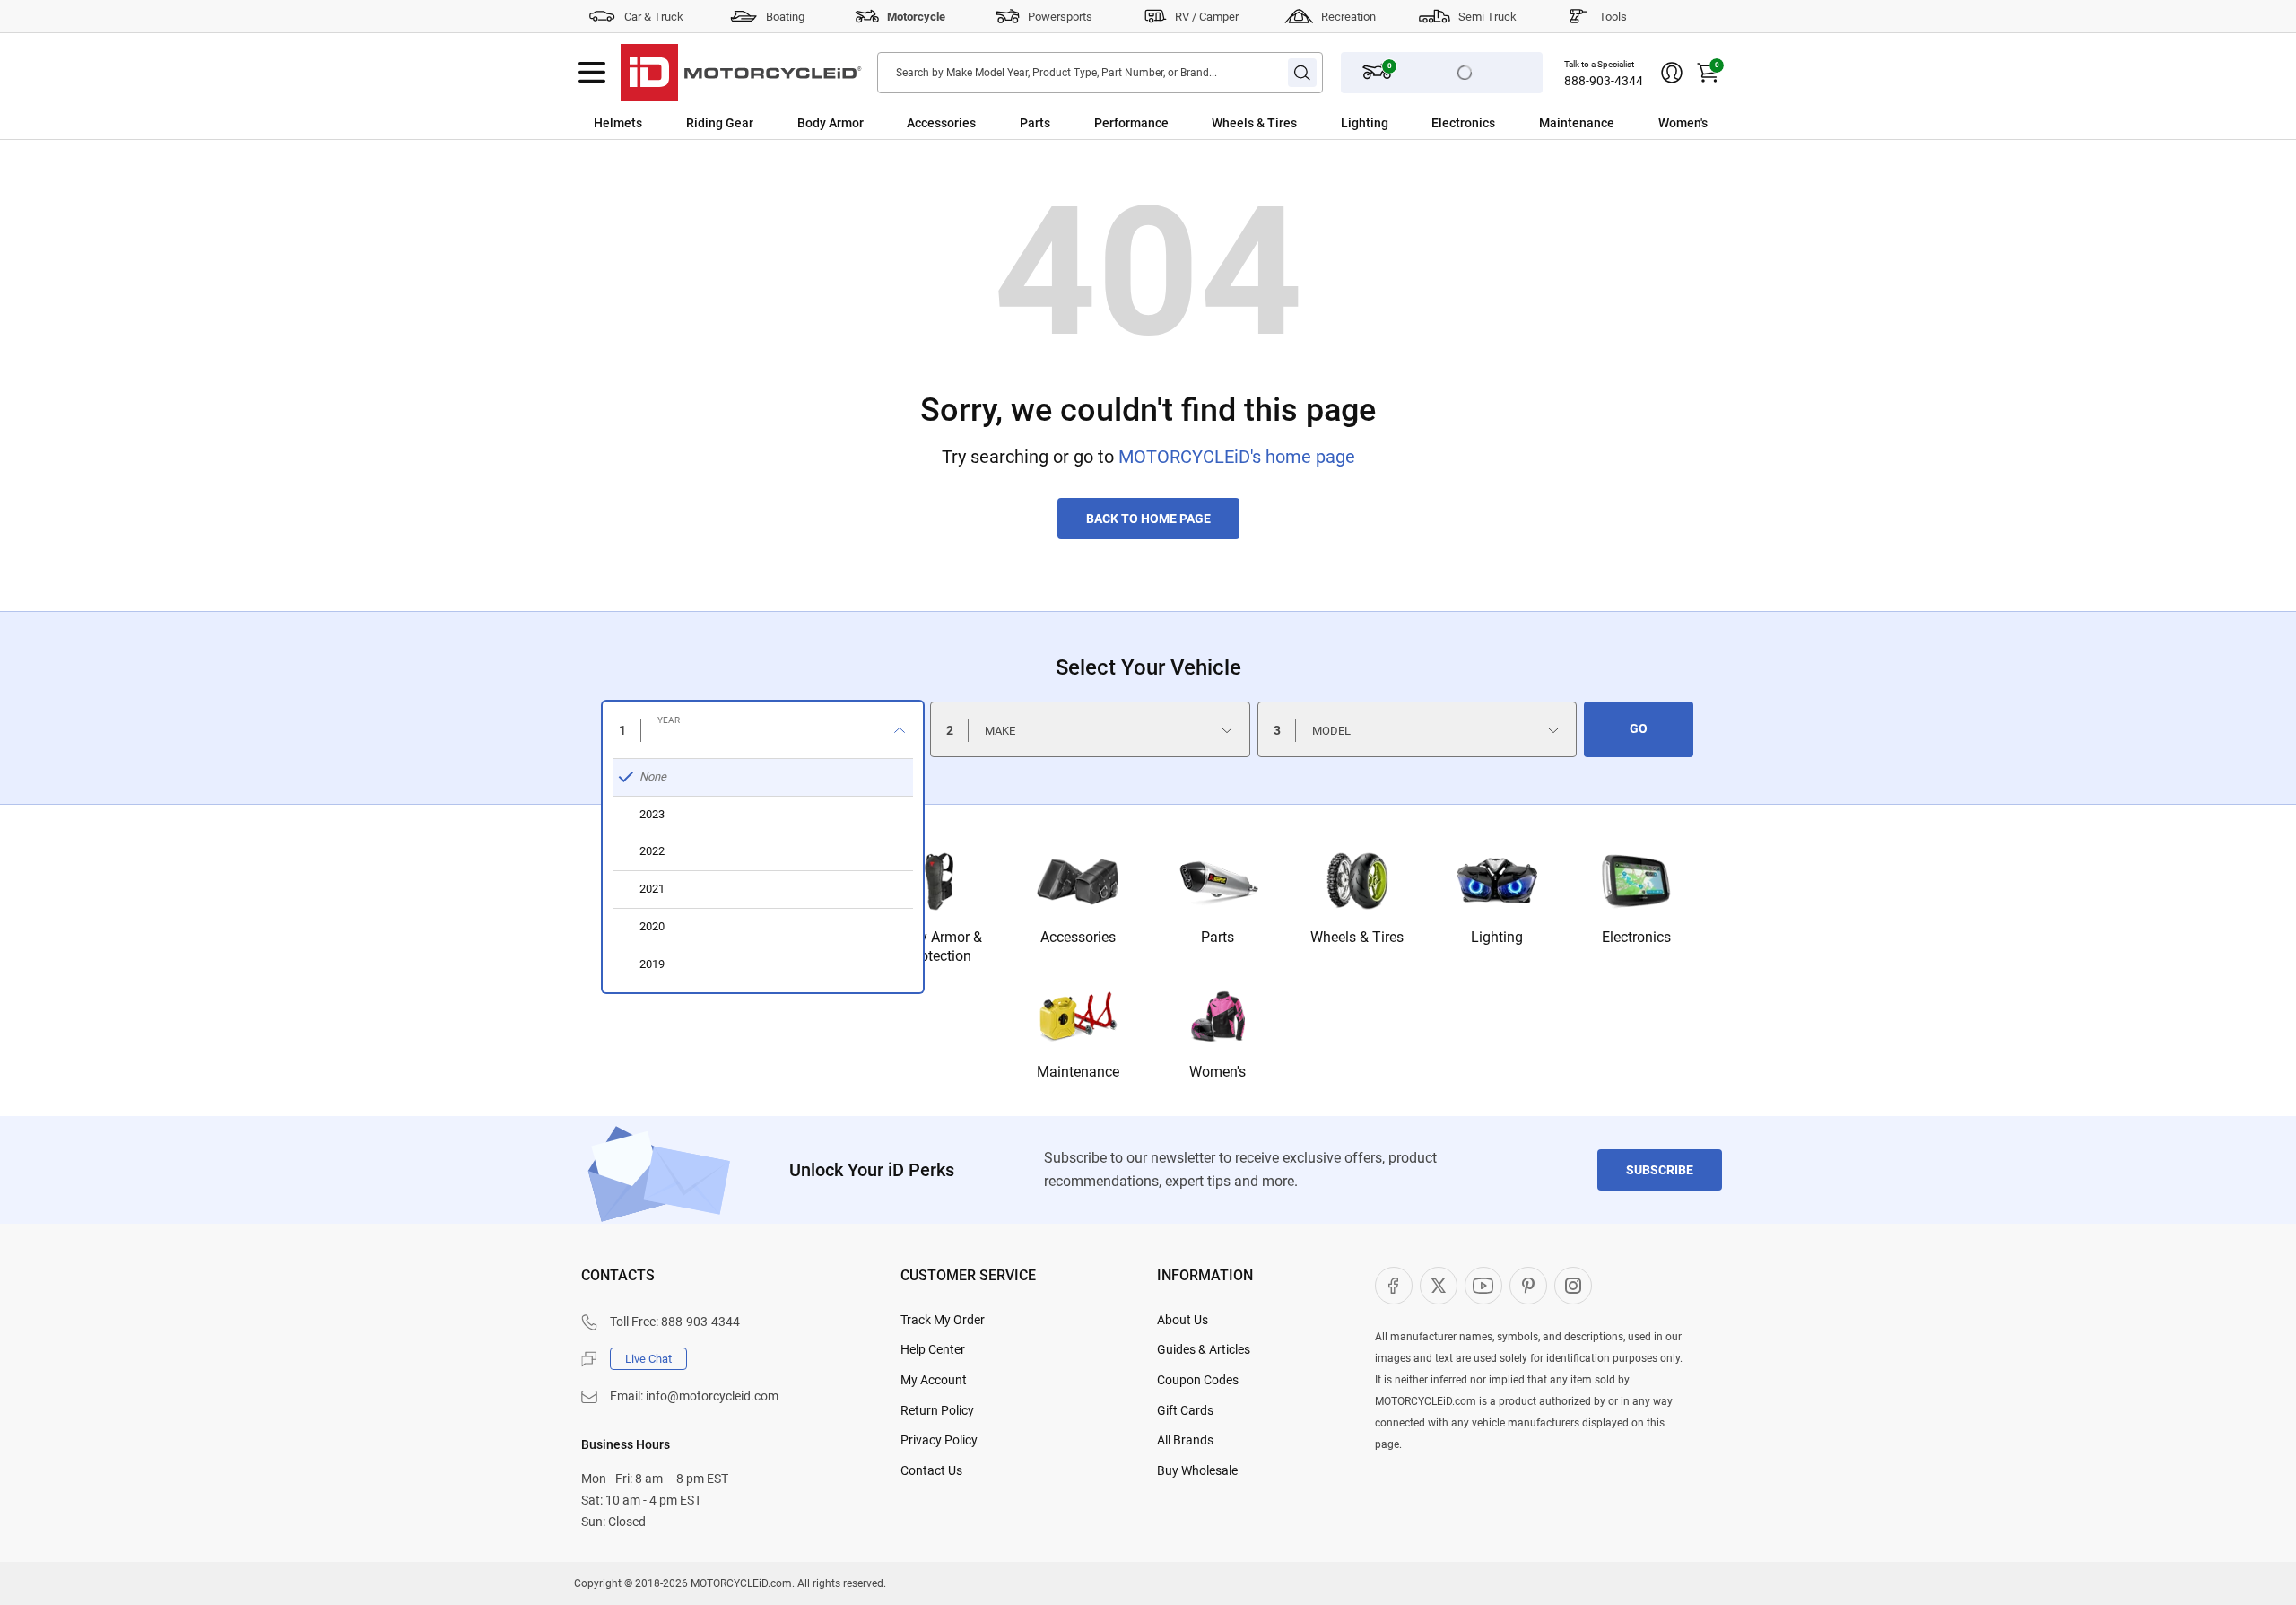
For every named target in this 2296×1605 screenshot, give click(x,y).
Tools (1613, 17)
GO (1639, 728)
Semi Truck (1487, 17)
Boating (785, 17)
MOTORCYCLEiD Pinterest (1528, 1286)
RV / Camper (1207, 17)
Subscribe (1660, 1170)
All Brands (1185, 1440)
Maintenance (1577, 123)
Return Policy (937, 1410)
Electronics (1463, 123)
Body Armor (831, 123)
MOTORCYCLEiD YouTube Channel (1483, 1286)
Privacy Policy (939, 1440)
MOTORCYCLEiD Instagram (1573, 1286)
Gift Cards (1185, 1410)
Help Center (933, 1349)
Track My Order (943, 1320)
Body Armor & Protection (939, 946)
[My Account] (1672, 73)
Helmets (618, 123)
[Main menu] (592, 73)
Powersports (1060, 17)
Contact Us (931, 1470)
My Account (934, 1380)
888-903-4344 (1604, 81)
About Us (1183, 1320)
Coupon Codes (1198, 1380)
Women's (1683, 123)
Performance (1131, 123)
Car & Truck (654, 17)
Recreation (1348, 17)
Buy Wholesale (1197, 1470)
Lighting (1365, 123)
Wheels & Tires (1254, 123)
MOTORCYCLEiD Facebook (1394, 1286)
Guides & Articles (1204, 1349)
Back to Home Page (1148, 519)
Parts (1035, 123)
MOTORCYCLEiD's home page (1237, 457)
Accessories (941, 123)
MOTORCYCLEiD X (1439, 1286)
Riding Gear (720, 123)
